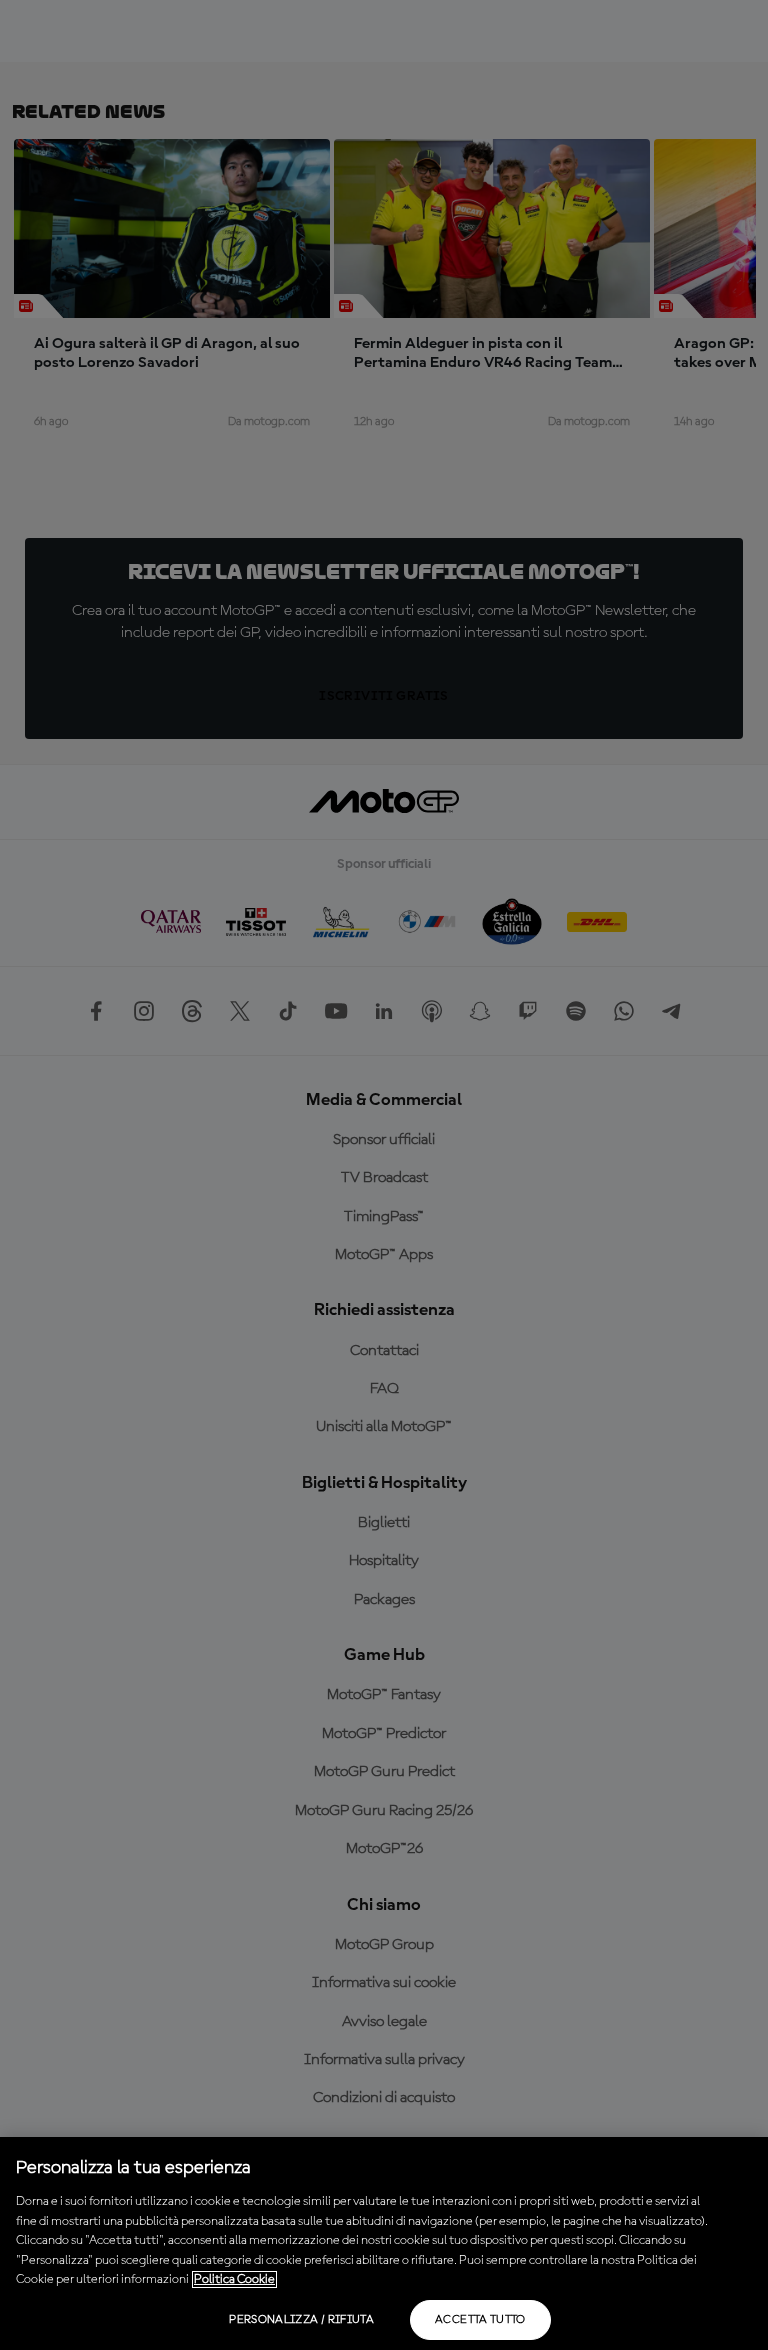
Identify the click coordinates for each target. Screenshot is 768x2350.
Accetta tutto (480, 2320)
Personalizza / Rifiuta (301, 2320)
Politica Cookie (234, 2279)
